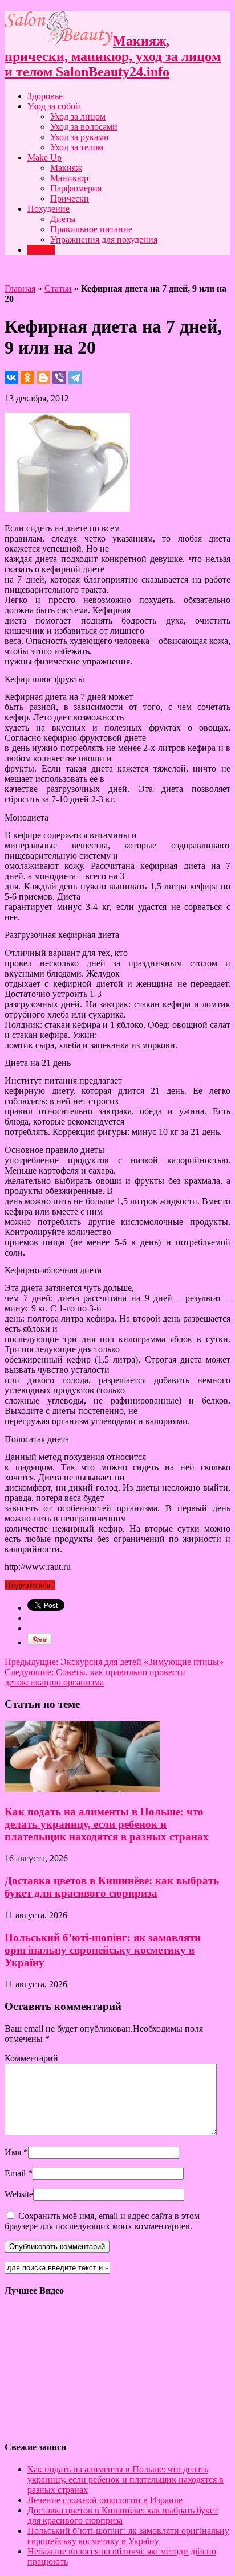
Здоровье (45, 96)
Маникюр (69, 178)
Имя (13, 2152)
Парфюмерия (76, 188)
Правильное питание (91, 229)
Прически (70, 198)
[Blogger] (43, 378)
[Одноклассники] (27, 378)
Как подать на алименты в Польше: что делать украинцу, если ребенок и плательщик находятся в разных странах (107, 1824)
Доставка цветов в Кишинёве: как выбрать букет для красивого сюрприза (112, 1887)
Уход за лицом (78, 116)
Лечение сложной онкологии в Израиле (105, 2500)
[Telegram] (75, 378)
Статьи (41, 250)
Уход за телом (77, 147)
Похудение (48, 209)
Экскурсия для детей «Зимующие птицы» (114, 1662)
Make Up (44, 157)
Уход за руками (80, 137)
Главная (20, 288)
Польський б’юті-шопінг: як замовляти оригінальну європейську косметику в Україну (103, 1950)
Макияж (66, 168)
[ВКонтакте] (11, 378)
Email (15, 2173)
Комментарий (31, 2058)
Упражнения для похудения (104, 239)
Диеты (63, 219)
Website (19, 2194)
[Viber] (59, 378)
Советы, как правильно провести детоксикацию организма (95, 1677)
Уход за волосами (84, 127)
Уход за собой (54, 106)
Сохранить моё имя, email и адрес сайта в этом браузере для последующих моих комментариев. (102, 2221)
